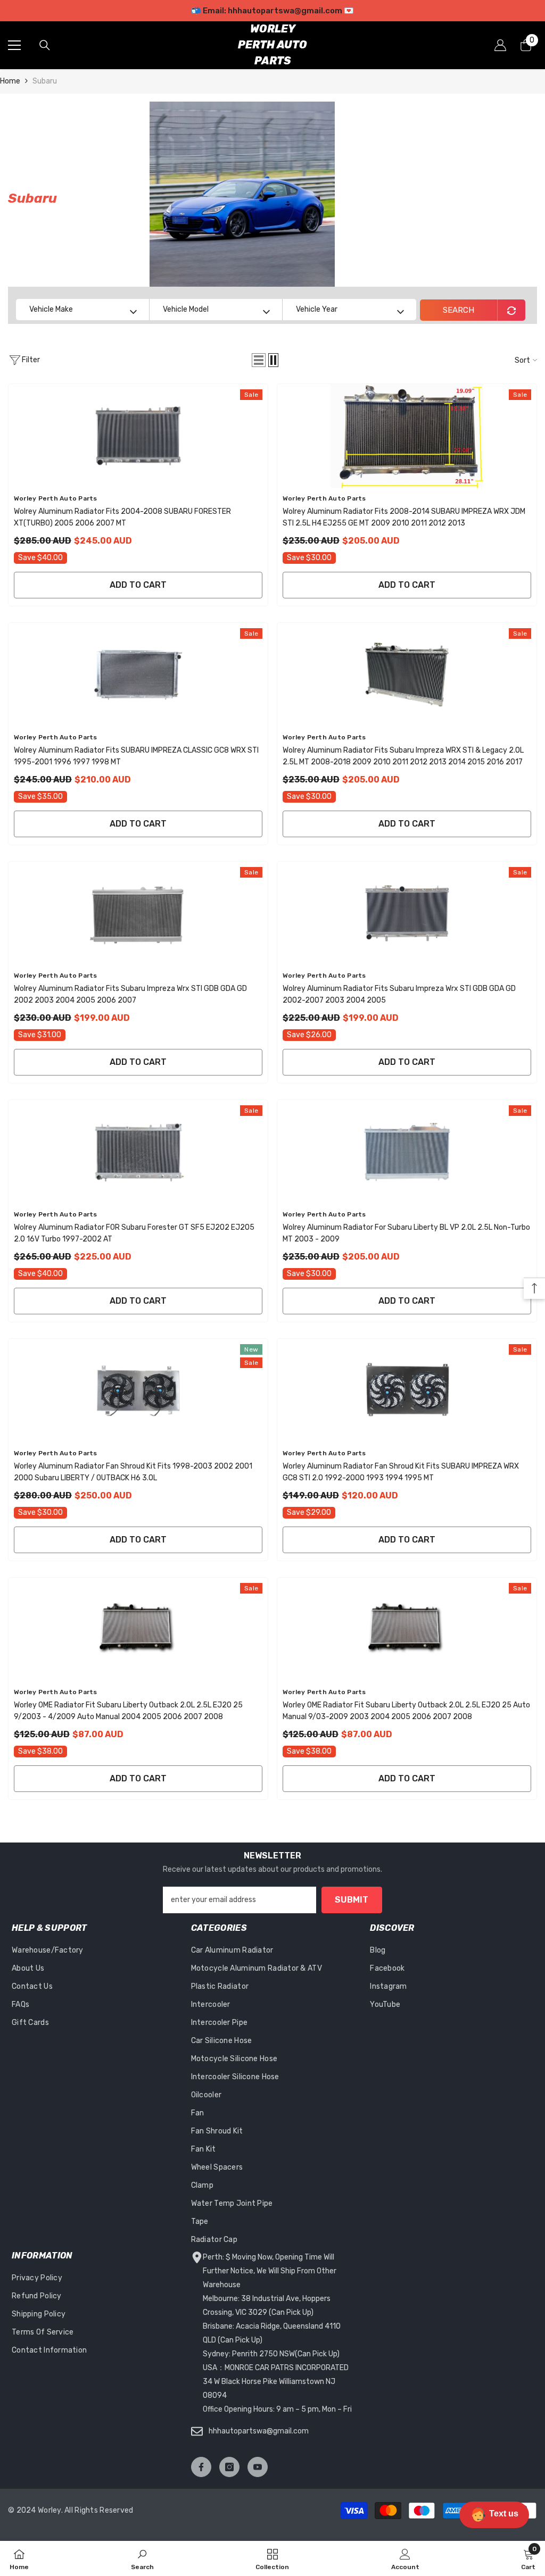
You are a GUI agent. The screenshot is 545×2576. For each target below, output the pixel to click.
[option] (272, 11)
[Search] (45, 45)
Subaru (45, 81)
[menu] (14, 45)
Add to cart (138, 585)
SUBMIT (352, 1900)
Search (459, 310)
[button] (259, 360)
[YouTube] (258, 2467)
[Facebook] (201, 2467)
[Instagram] (229, 2467)
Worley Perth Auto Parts (56, 498)
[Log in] (500, 45)
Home (10, 81)
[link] (142, 2558)
